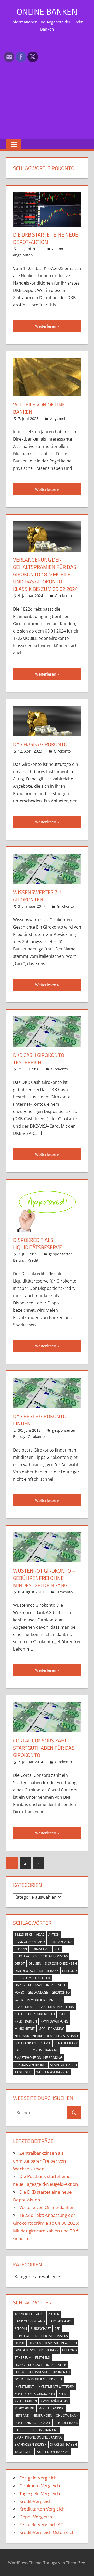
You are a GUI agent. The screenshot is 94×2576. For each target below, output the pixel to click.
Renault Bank (66, 2043)
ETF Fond (69, 1971)
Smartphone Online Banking (39, 2058)
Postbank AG (25, 2043)
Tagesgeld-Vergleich (40, 2493)
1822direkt (23, 1934)
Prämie (45, 2043)
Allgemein (59, 419)
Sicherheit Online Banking (37, 2050)
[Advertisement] (47, 85)
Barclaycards (60, 1942)
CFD (58, 1949)
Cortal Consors (54, 1956)
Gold (19, 2000)
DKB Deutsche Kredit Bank (37, 1971)
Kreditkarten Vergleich (42, 2509)
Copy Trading (26, 1956)
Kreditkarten (26, 2021)
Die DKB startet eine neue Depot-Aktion (46, 238)
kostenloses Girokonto (35, 2014)
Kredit (33, 1260)
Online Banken (47, 11)
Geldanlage (38, 1992)
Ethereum (23, 1978)
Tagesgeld (24, 2072)
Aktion (54, 1934)
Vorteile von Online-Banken (40, 408)
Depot (20, 1963)
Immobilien (36, 2000)
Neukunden (42, 2036)
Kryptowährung (54, 2021)
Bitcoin (21, 1949)
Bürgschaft (41, 1949)
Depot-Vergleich (36, 2517)
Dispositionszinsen (61, 1963)
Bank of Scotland (30, 1942)
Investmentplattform (56, 2007)
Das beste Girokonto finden (40, 1420)
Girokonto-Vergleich (40, 2486)
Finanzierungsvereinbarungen (41, 1985)
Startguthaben (63, 2065)
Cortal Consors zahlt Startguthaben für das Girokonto (44, 1748)
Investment (24, 2007)
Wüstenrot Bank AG (53, 2072)
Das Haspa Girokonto (40, 744)
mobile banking (51, 2029)
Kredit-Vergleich (36, 2501)
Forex (19, 1992)
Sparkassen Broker (31, 2065)
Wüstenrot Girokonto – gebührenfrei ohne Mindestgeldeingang (44, 1578)
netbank (22, 2036)
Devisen (35, 1963)
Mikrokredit (25, 2029)
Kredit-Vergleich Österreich (47, 2532)
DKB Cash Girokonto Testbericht (39, 1059)
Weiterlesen (46, 326)
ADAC (40, 1934)
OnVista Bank (67, 2036)
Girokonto (63, 596)
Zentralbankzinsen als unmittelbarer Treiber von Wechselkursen (39, 2161)
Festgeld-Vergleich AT (41, 2524)
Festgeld (43, 1978)
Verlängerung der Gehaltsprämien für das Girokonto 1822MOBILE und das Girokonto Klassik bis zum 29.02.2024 (45, 574)
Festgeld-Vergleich (38, 2478)
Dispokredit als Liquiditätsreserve (37, 1244)
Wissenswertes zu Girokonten (37, 896)
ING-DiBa (56, 2000)
